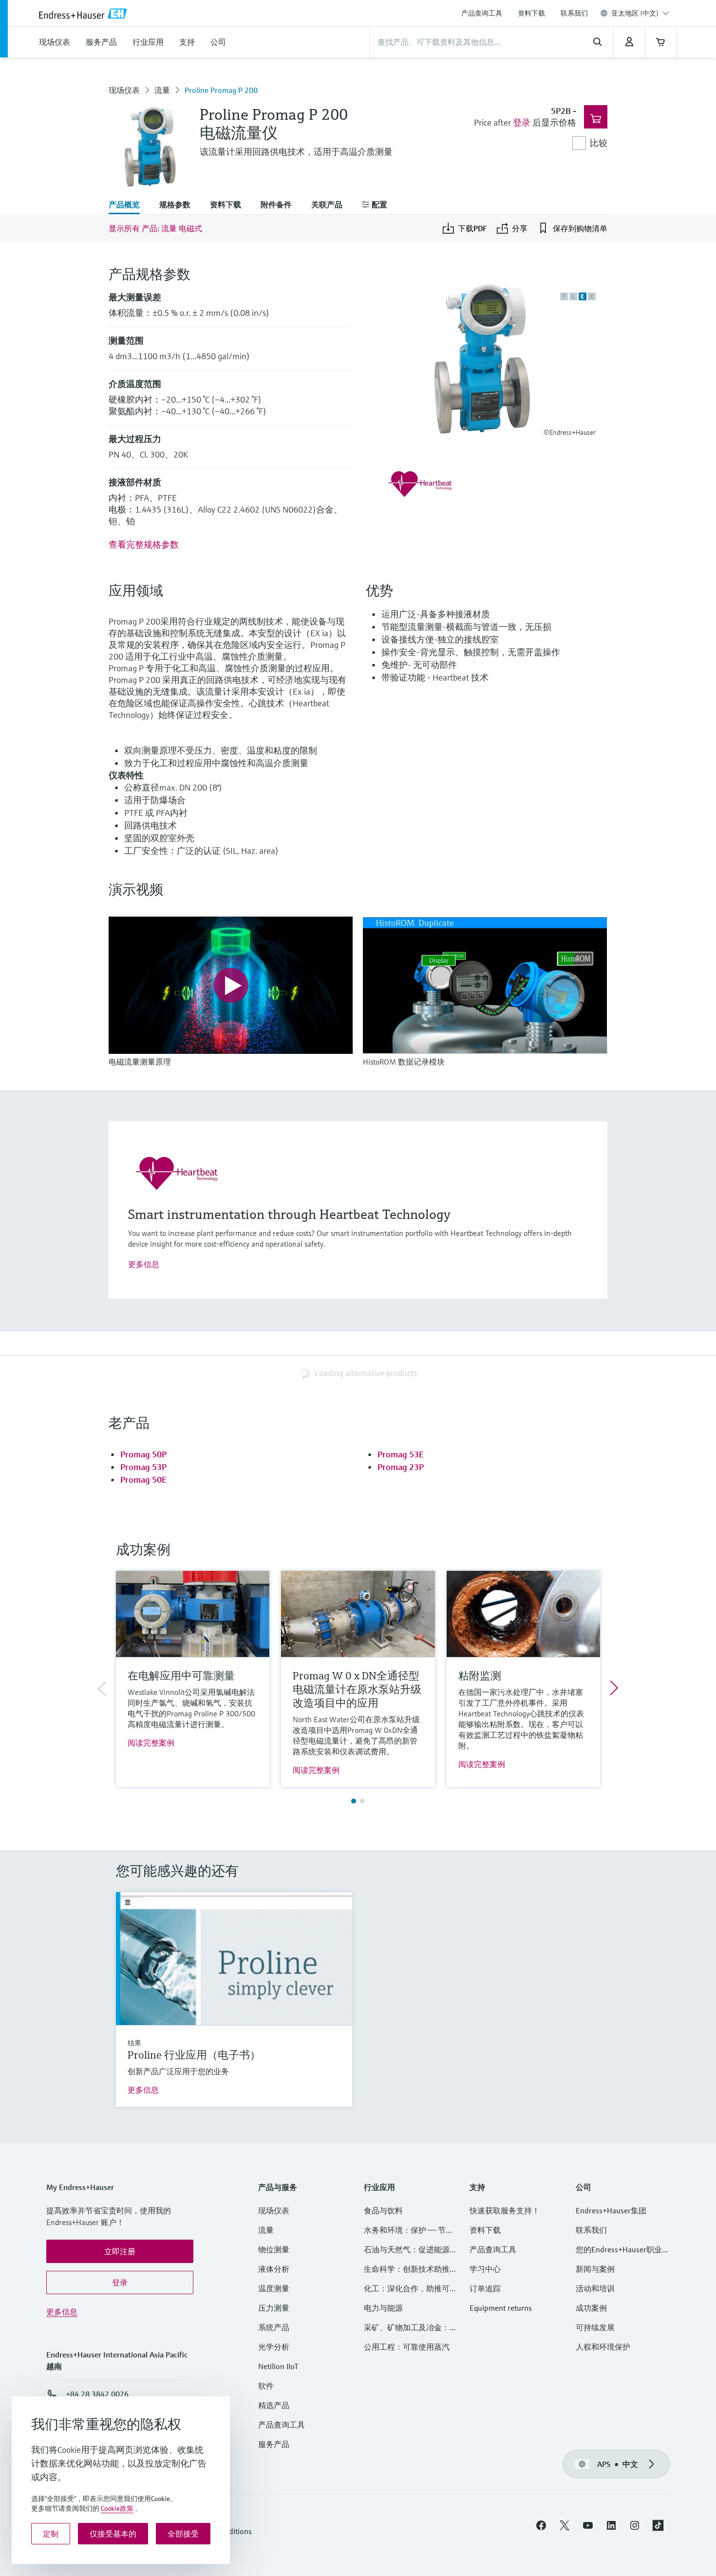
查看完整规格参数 (144, 544)
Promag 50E (143, 1480)
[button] (120, 2251)
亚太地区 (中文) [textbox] (635, 13)
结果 (134, 2043)
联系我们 (574, 13)
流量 (162, 90)
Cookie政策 (117, 2508)
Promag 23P (401, 1467)
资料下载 (531, 13)
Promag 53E (401, 1454)
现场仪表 (124, 90)
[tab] (129, 205)
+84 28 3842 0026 (97, 2394)
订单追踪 (485, 2288)
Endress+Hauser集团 (611, 2210)
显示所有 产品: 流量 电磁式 (155, 228)
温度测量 (274, 2288)
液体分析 (274, 2269)
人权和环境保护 (603, 2347)
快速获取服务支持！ (505, 2210)
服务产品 (274, 2444)
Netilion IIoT (278, 2366)
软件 (266, 2386)
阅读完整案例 (151, 1743)
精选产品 (274, 2405)
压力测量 (278, 2308)
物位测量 (274, 2249)
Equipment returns (501, 2308)
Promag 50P (143, 1454)
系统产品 (274, 2327)
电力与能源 (383, 2308)
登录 (522, 122)
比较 (599, 143)
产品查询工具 (482, 13)
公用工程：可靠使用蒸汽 (407, 2347)
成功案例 (591, 2308)
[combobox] (640, 13)
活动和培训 (595, 2288)
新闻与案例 (595, 2269)
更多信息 (144, 1264)
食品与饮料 (383, 2210)
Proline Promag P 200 (221, 90)
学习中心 (485, 2269)
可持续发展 (595, 2327)
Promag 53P (143, 1467)
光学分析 (274, 2347)
